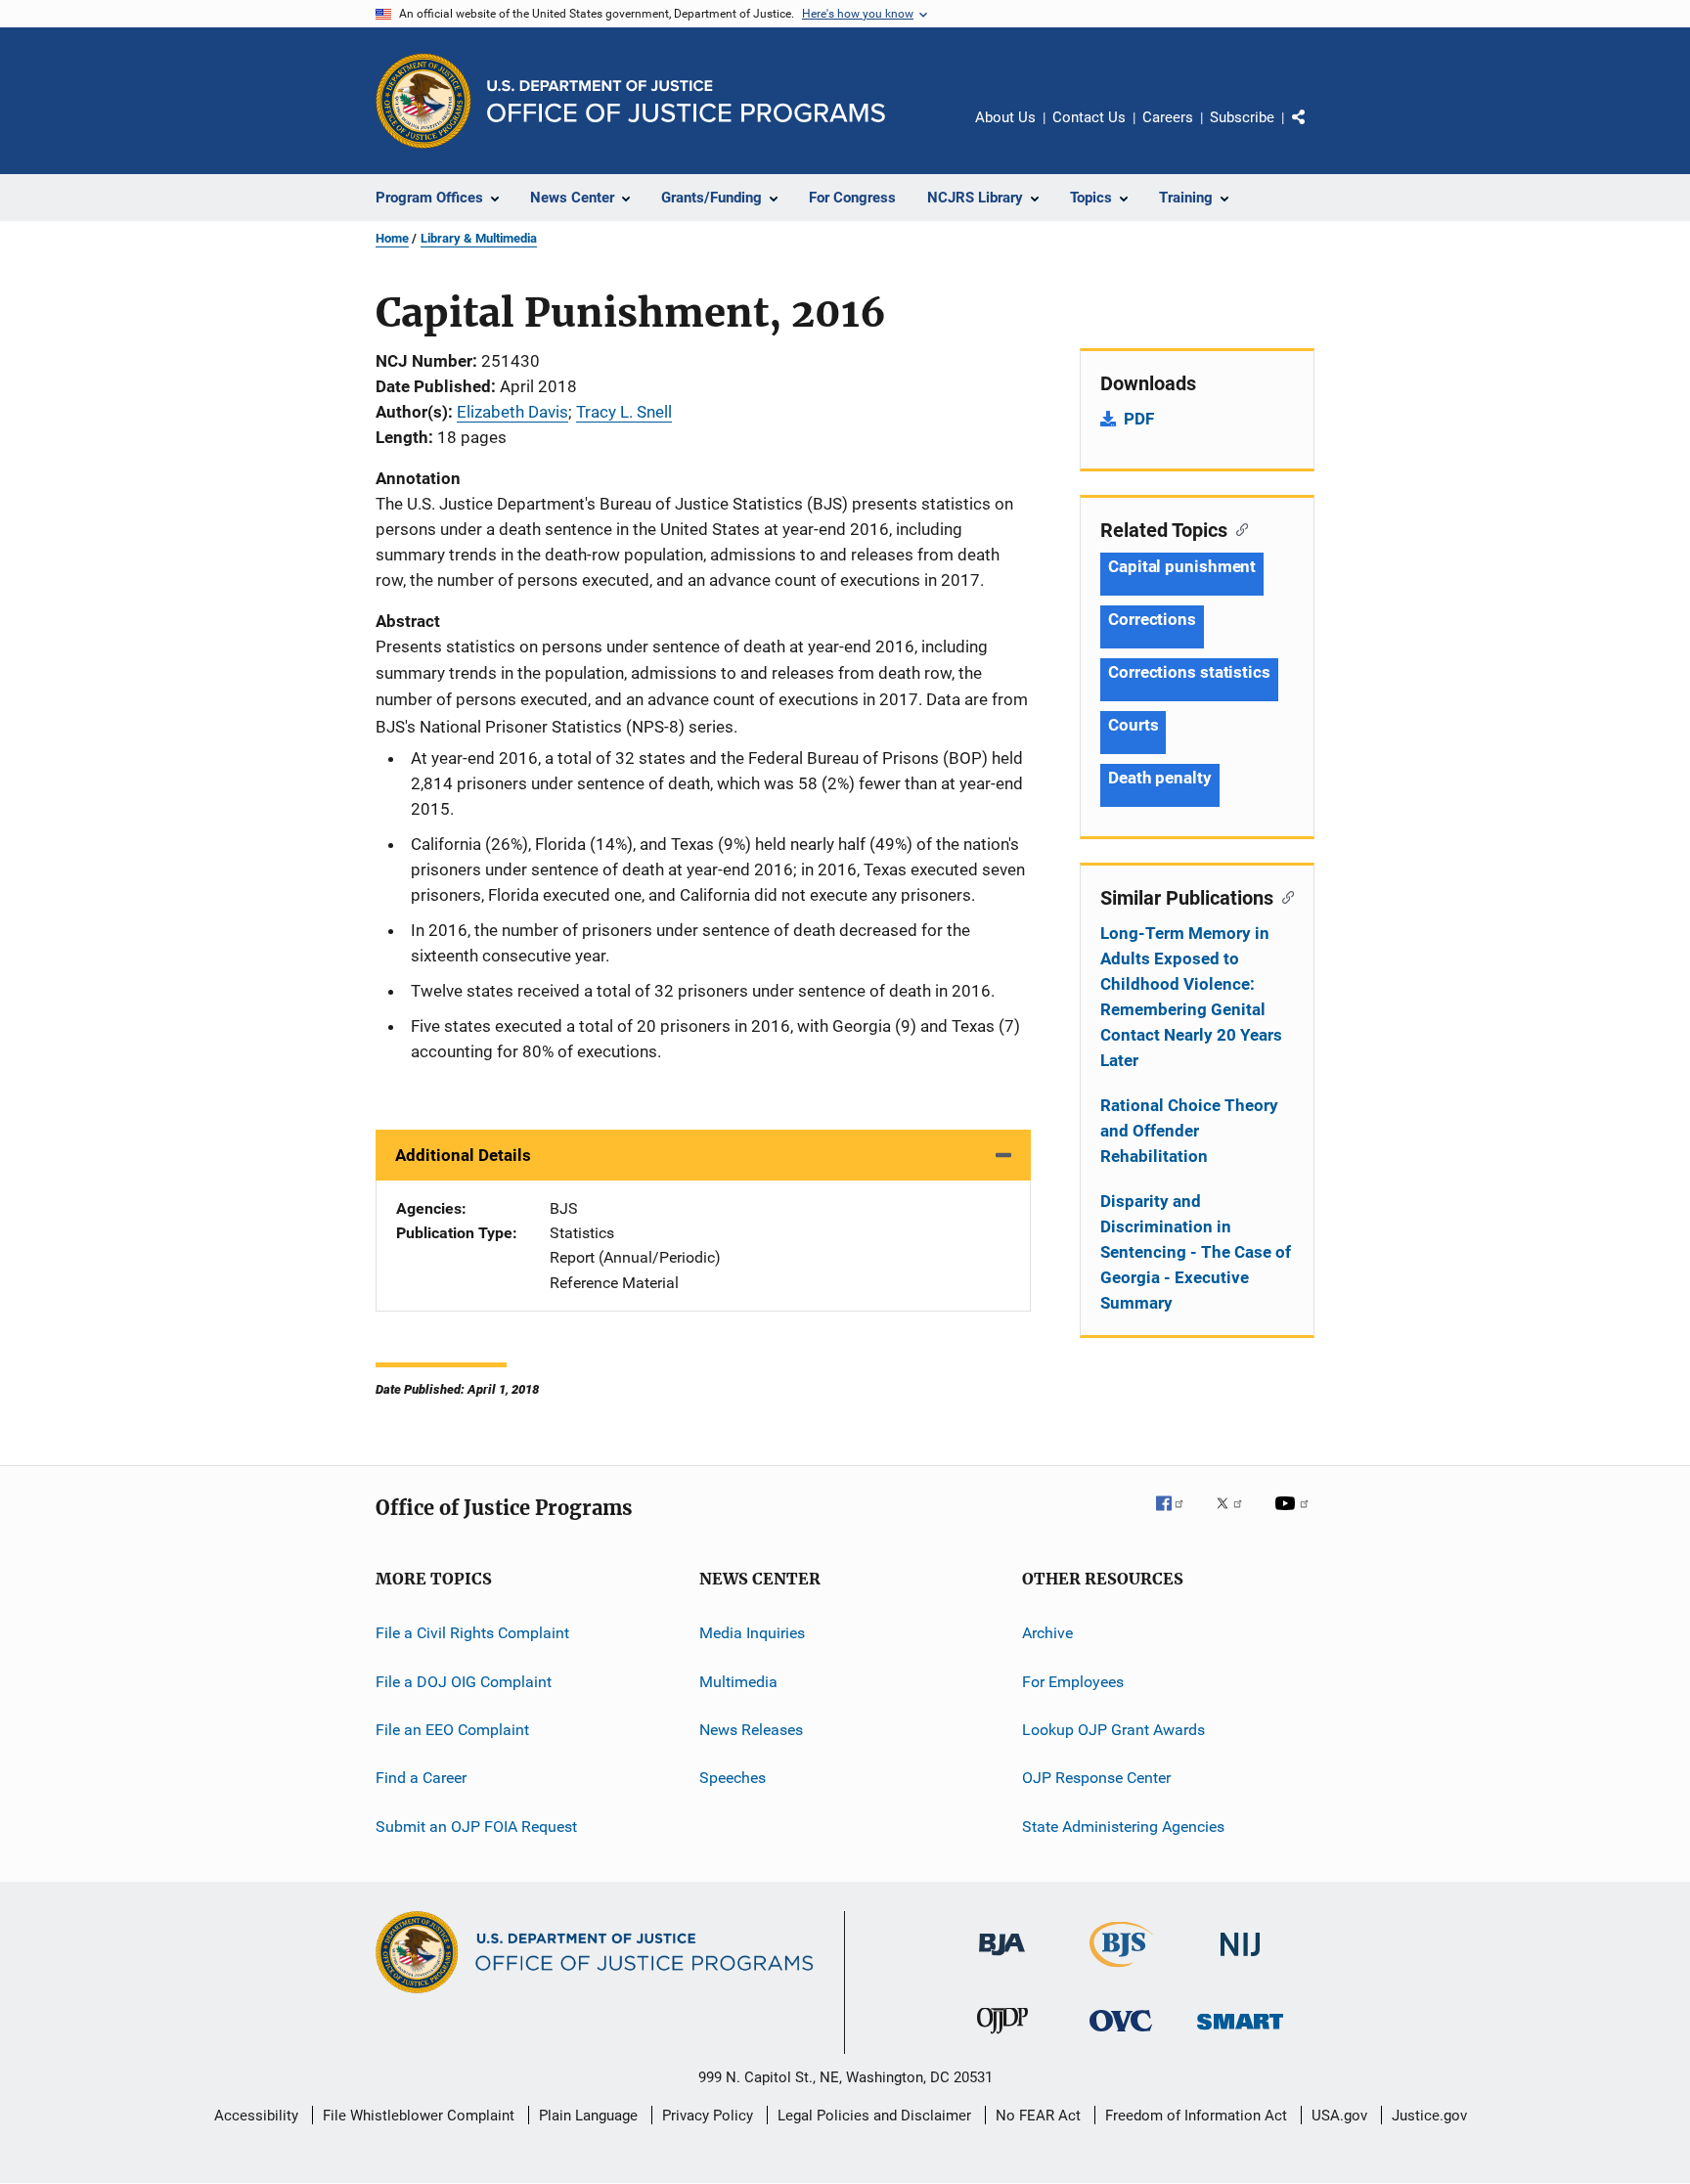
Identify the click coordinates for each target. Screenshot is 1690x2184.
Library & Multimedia (479, 238)
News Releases (751, 1730)
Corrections (1152, 619)
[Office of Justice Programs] (423, 101)
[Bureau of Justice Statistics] (1121, 1971)
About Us (1005, 117)
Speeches (733, 1778)
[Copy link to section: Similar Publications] (1284, 896)
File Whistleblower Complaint (419, 2116)
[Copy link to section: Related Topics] (1238, 528)
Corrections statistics (1189, 672)
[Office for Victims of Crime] (1121, 2035)
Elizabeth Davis (512, 412)
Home (392, 238)
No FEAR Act (1038, 2116)
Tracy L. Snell (624, 412)
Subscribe (1242, 117)
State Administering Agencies (1123, 1826)
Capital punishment (1182, 566)
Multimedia (738, 1681)
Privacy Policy (708, 2116)
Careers (1168, 117)
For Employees (1073, 1681)
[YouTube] (1295, 1517)
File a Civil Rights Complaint (472, 1633)
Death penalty (1160, 778)
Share (1314, 131)
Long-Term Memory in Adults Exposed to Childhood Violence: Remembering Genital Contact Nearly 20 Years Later (1191, 997)
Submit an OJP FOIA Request (476, 1826)
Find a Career (421, 1778)
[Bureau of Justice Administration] (1002, 1959)
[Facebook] (1178, 1517)
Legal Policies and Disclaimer (874, 2116)
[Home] (686, 101)
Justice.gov (1429, 2116)
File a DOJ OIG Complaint (464, 1681)
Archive (1047, 1633)
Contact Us (1089, 117)
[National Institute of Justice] (1240, 1960)
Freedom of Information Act (1196, 2116)
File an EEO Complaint (452, 1730)
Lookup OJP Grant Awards (1113, 1730)
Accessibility (256, 2116)
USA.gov (1339, 2116)
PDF (1139, 419)
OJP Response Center (1096, 1778)
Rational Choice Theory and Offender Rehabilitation (1189, 1131)
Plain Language (588, 2116)
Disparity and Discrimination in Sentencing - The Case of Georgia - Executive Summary (1196, 1252)
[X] (1236, 1517)
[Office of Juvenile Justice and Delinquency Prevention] (1002, 2037)
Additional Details (463, 1155)
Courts (1133, 725)
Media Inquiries (752, 1633)
